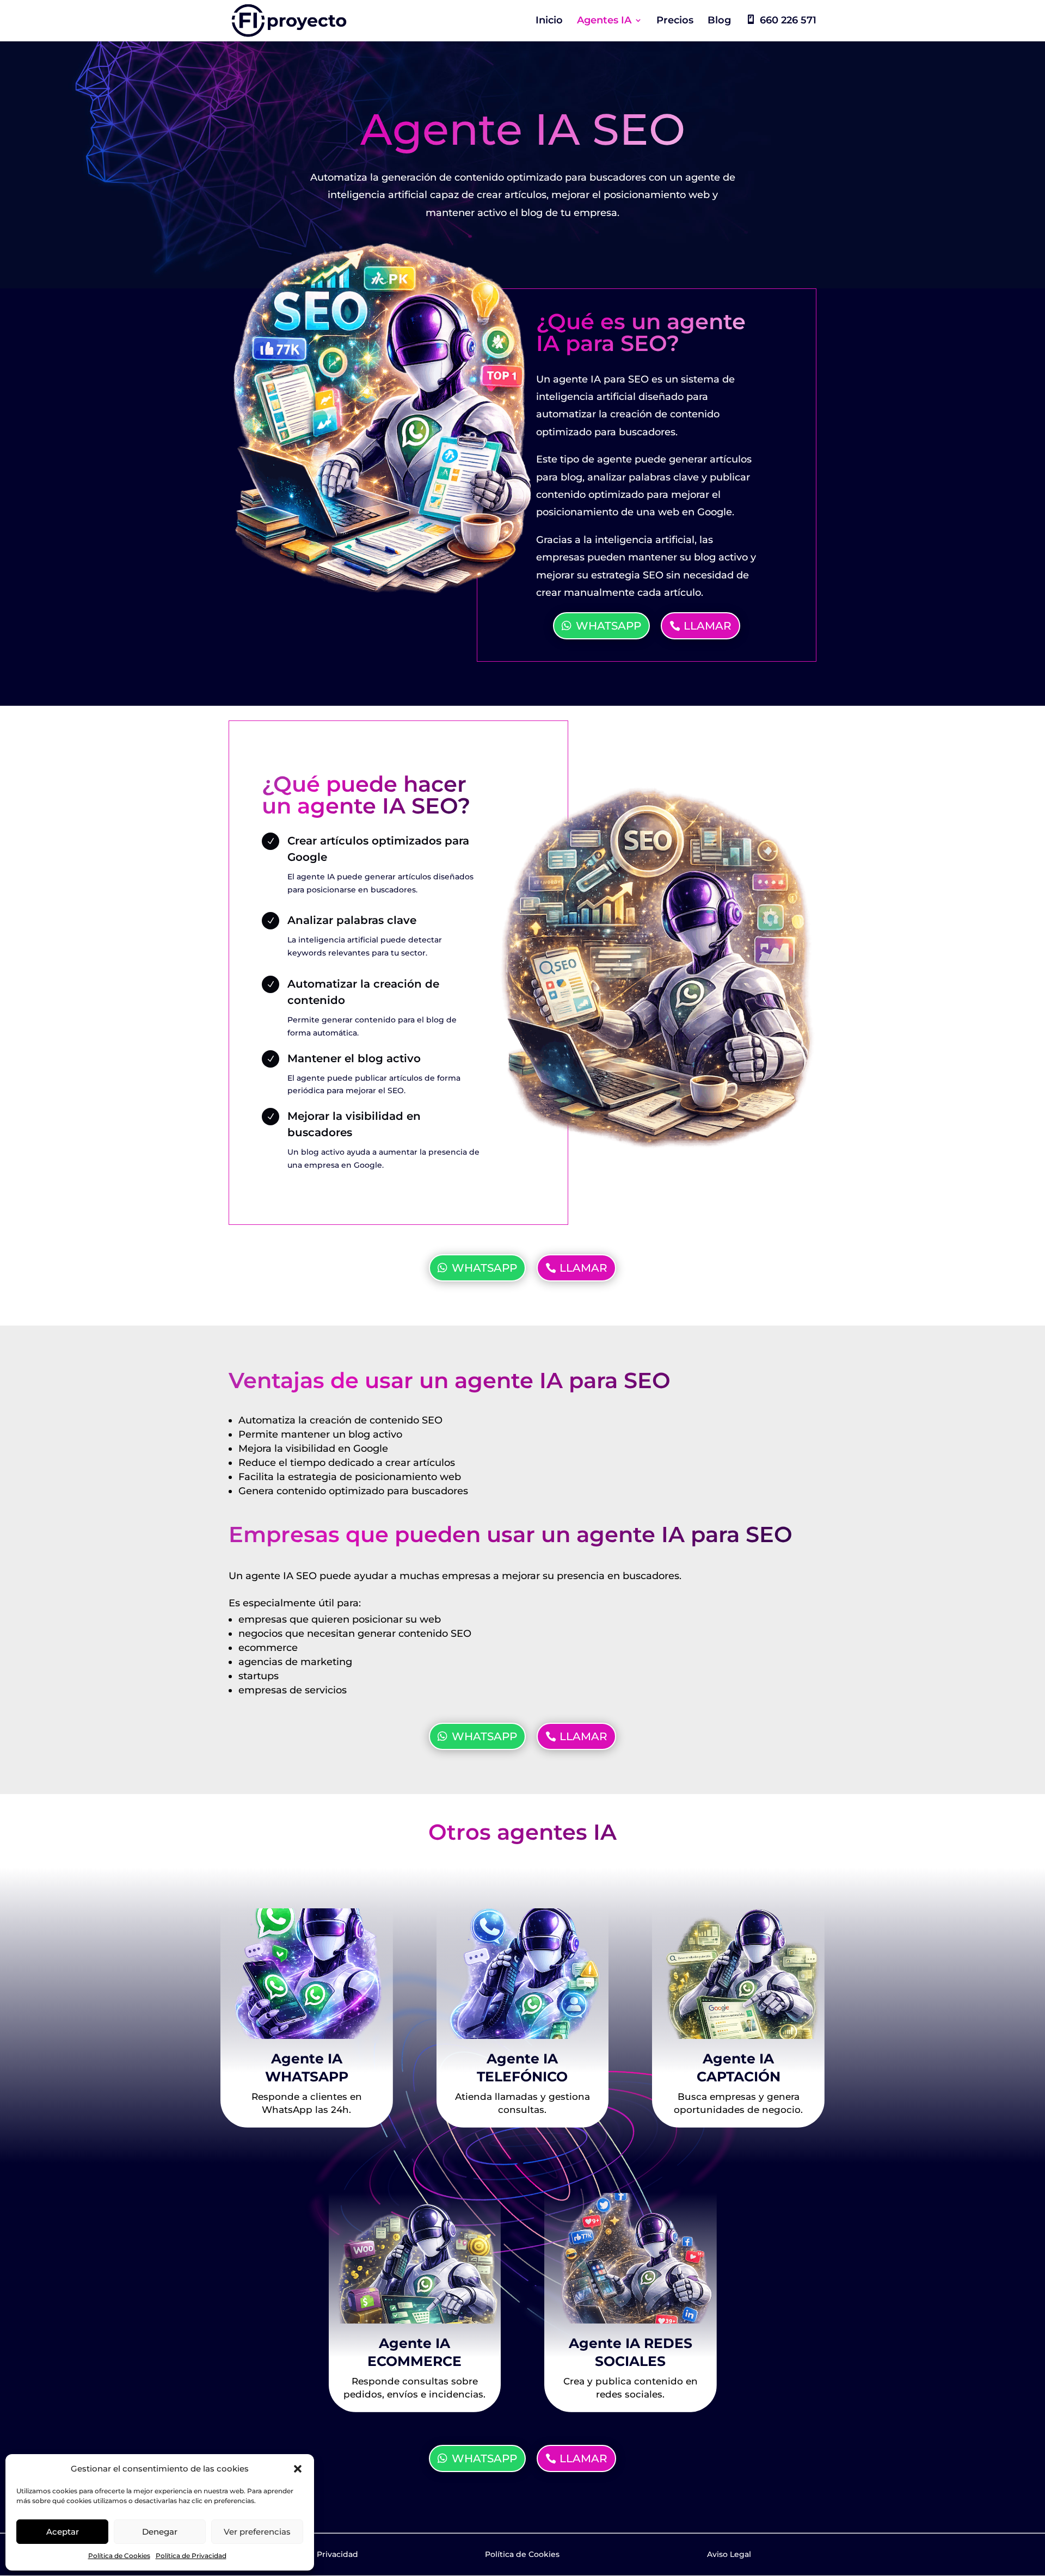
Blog (719, 21)
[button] (298, 2469)
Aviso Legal (729, 2554)
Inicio (549, 21)
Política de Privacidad (191, 2556)
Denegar (160, 2532)
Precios (675, 21)
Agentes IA (604, 21)
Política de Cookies (119, 2556)
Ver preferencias (257, 2532)
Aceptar (63, 2532)
